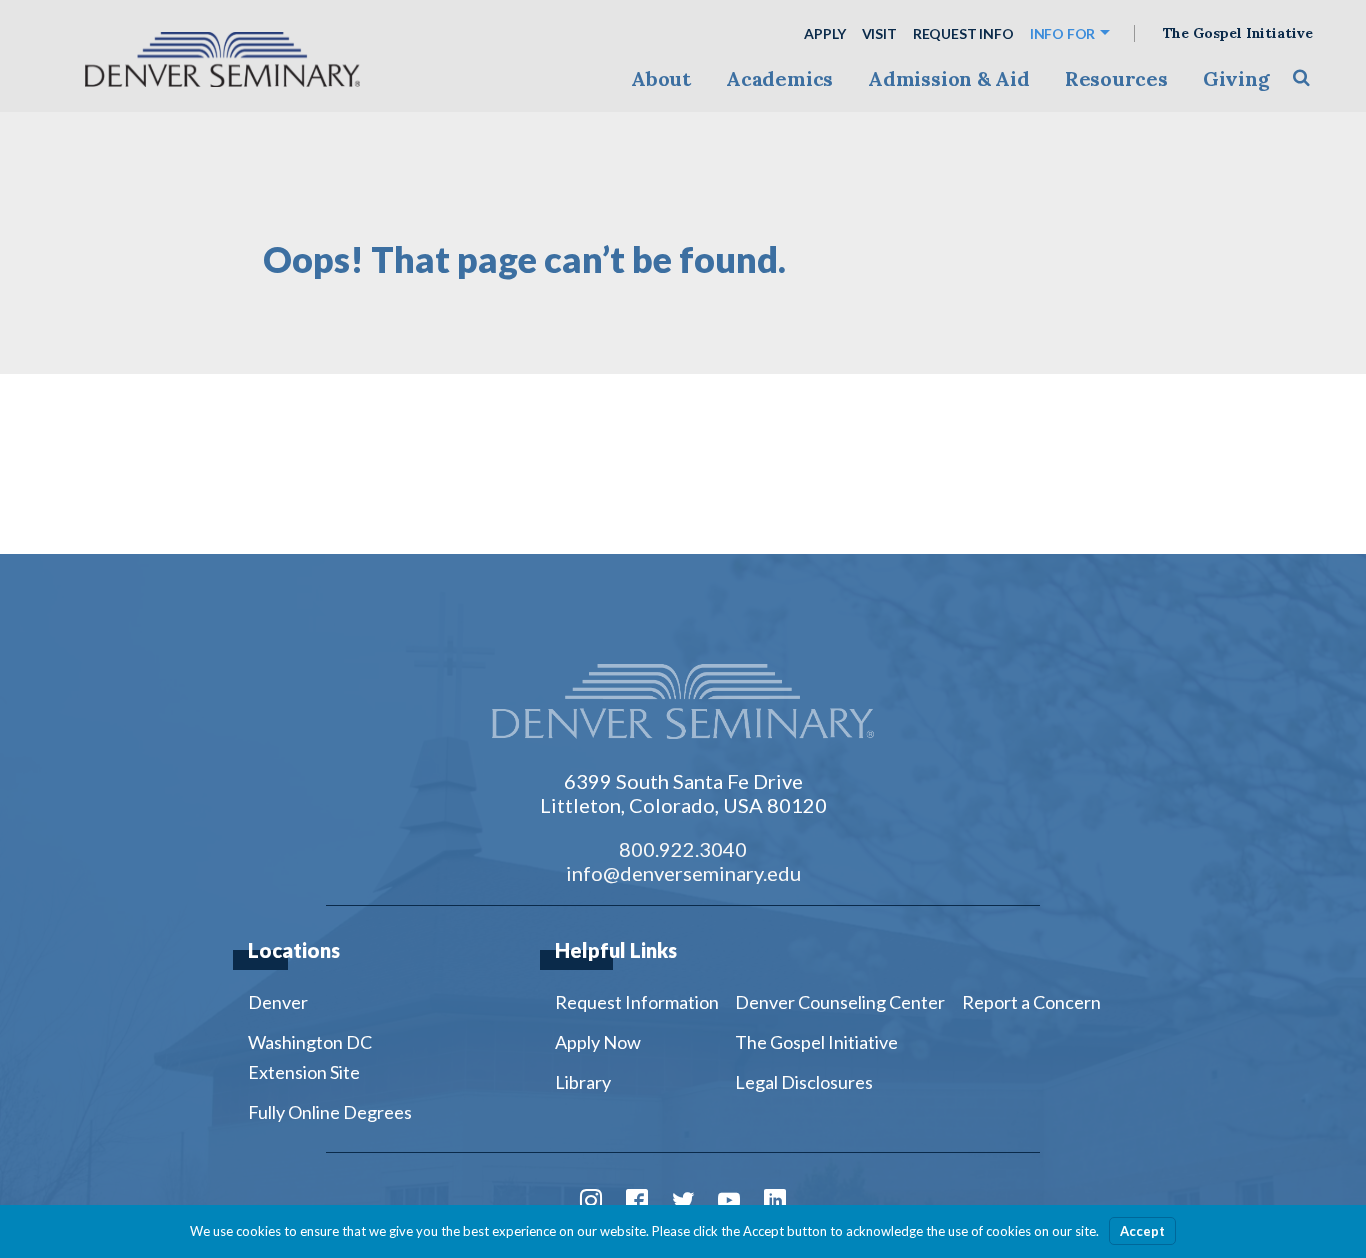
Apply (824, 33)
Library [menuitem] (583, 1082)
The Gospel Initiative (1238, 33)
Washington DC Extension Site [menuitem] (310, 1057)
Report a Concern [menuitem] (1031, 1002)
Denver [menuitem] (278, 1002)
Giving (1236, 78)
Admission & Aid (948, 78)
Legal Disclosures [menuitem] (804, 1082)
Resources (1116, 78)
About (661, 78)
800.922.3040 (683, 849)
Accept (1142, 1231)
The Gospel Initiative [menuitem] (816, 1042)
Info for (1063, 33)
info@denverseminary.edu (683, 873)
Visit (879, 33)
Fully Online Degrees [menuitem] (330, 1112)
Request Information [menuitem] (637, 1002)
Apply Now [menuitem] (598, 1042)
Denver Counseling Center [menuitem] (840, 1002)
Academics (779, 78)
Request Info (963, 33)
